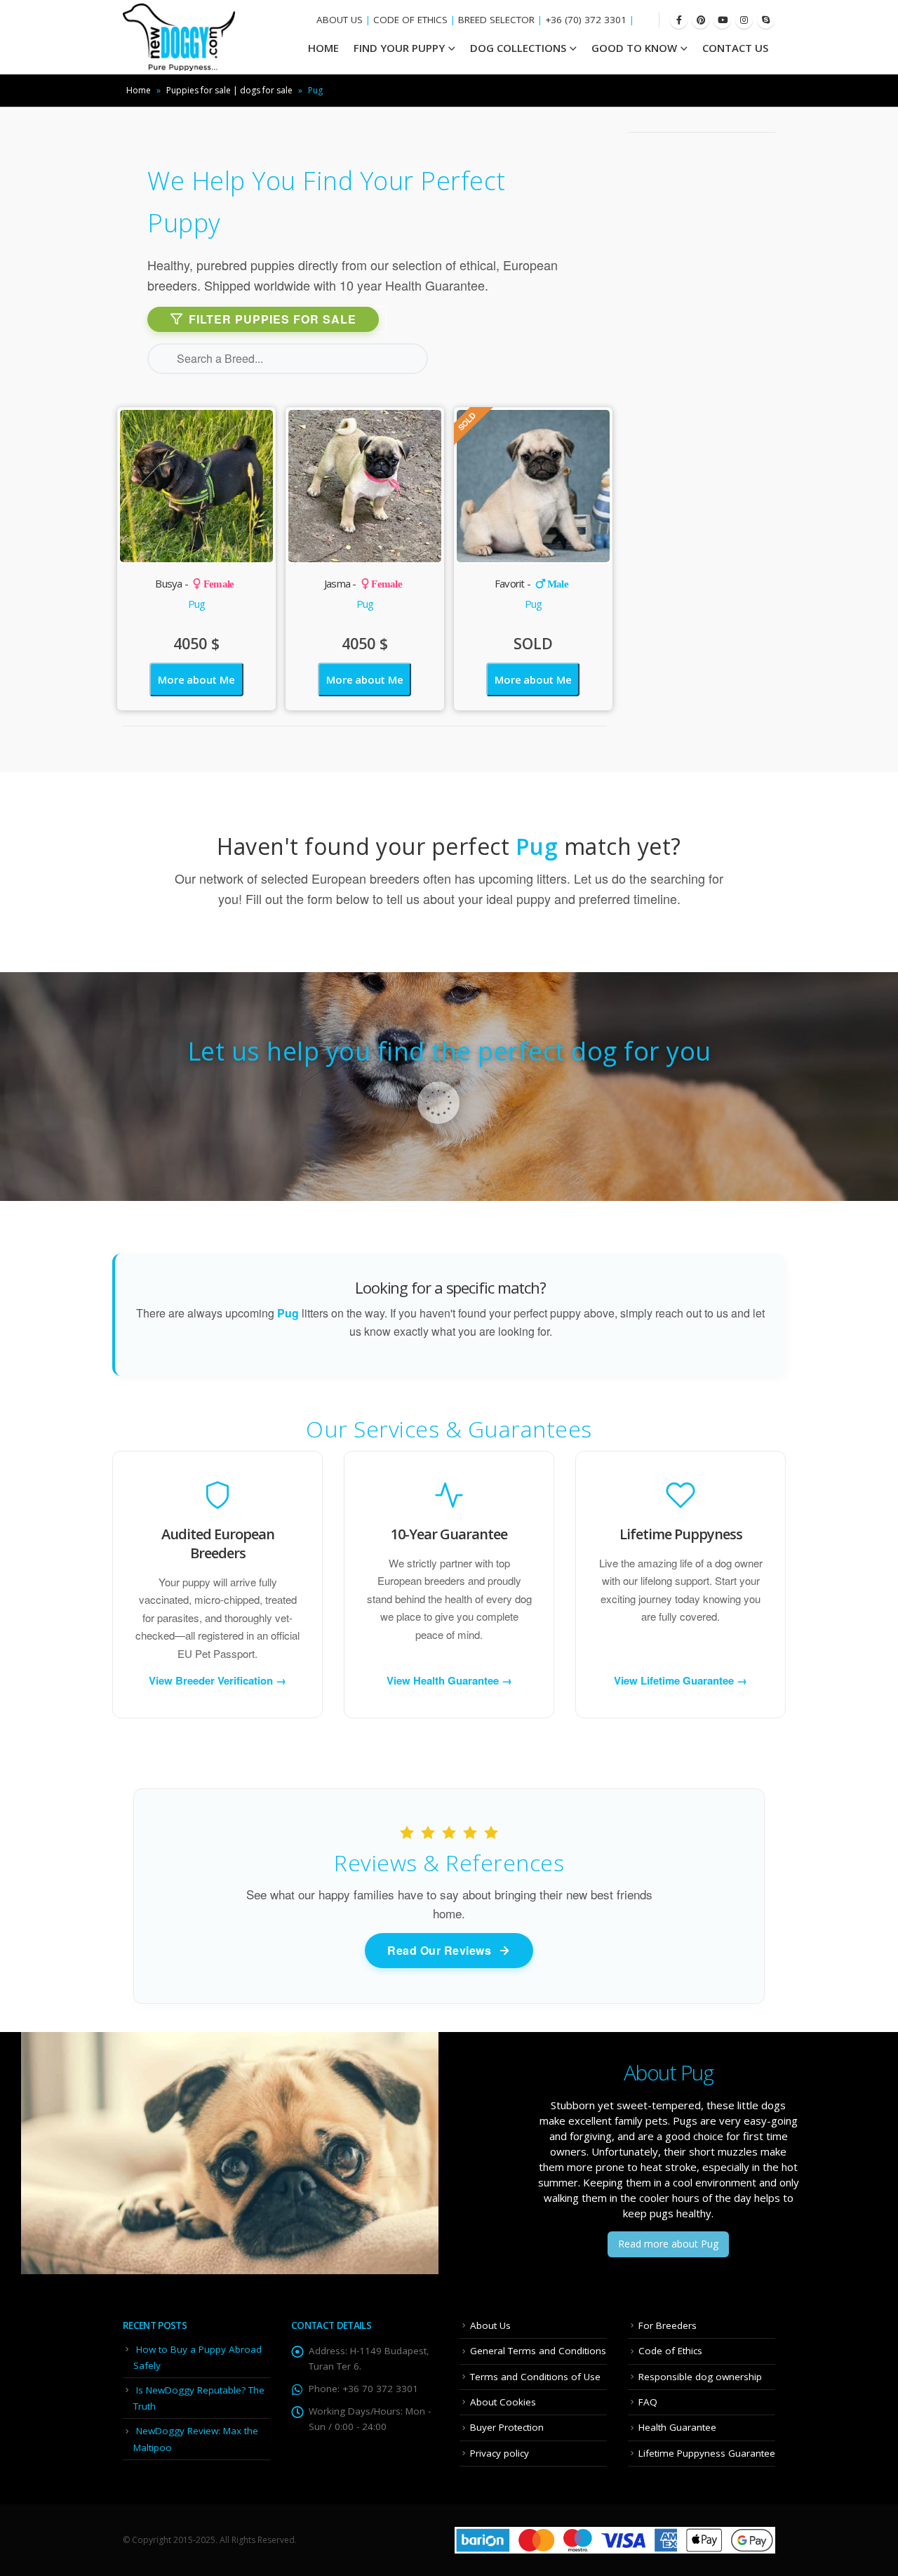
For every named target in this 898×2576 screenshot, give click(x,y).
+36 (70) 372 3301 (586, 20)
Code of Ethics (670, 2351)
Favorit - (531, 583)
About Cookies (503, 2402)
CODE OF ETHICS (410, 20)
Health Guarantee (677, 2427)
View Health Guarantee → (449, 1680)
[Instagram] (744, 20)
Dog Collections (518, 48)
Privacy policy (500, 2453)
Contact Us (735, 48)
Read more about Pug (668, 2244)
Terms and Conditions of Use (535, 2377)
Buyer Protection (507, 2427)
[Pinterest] (701, 20)
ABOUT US (340, 20)
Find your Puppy (399, 48)
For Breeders (668, 2325)
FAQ (648, 2402)
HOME (323, 48)
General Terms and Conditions (538, 2351)
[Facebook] (679, 20)
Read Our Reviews (439, 1950)
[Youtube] (722, 20)
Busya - (194, 583)
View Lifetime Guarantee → (681, 1680)
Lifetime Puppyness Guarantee (707, 2453)
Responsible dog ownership (700, 2377)
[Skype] (766, 20)
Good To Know (634, 48)
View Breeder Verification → (217, 1680)
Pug (197, 604)
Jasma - (363, 583)
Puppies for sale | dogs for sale (229, 90)
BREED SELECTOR (496, 20)
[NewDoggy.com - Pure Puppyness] (179, 37)
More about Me (196, 679)
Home (139, 90)
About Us (490, 2325)
